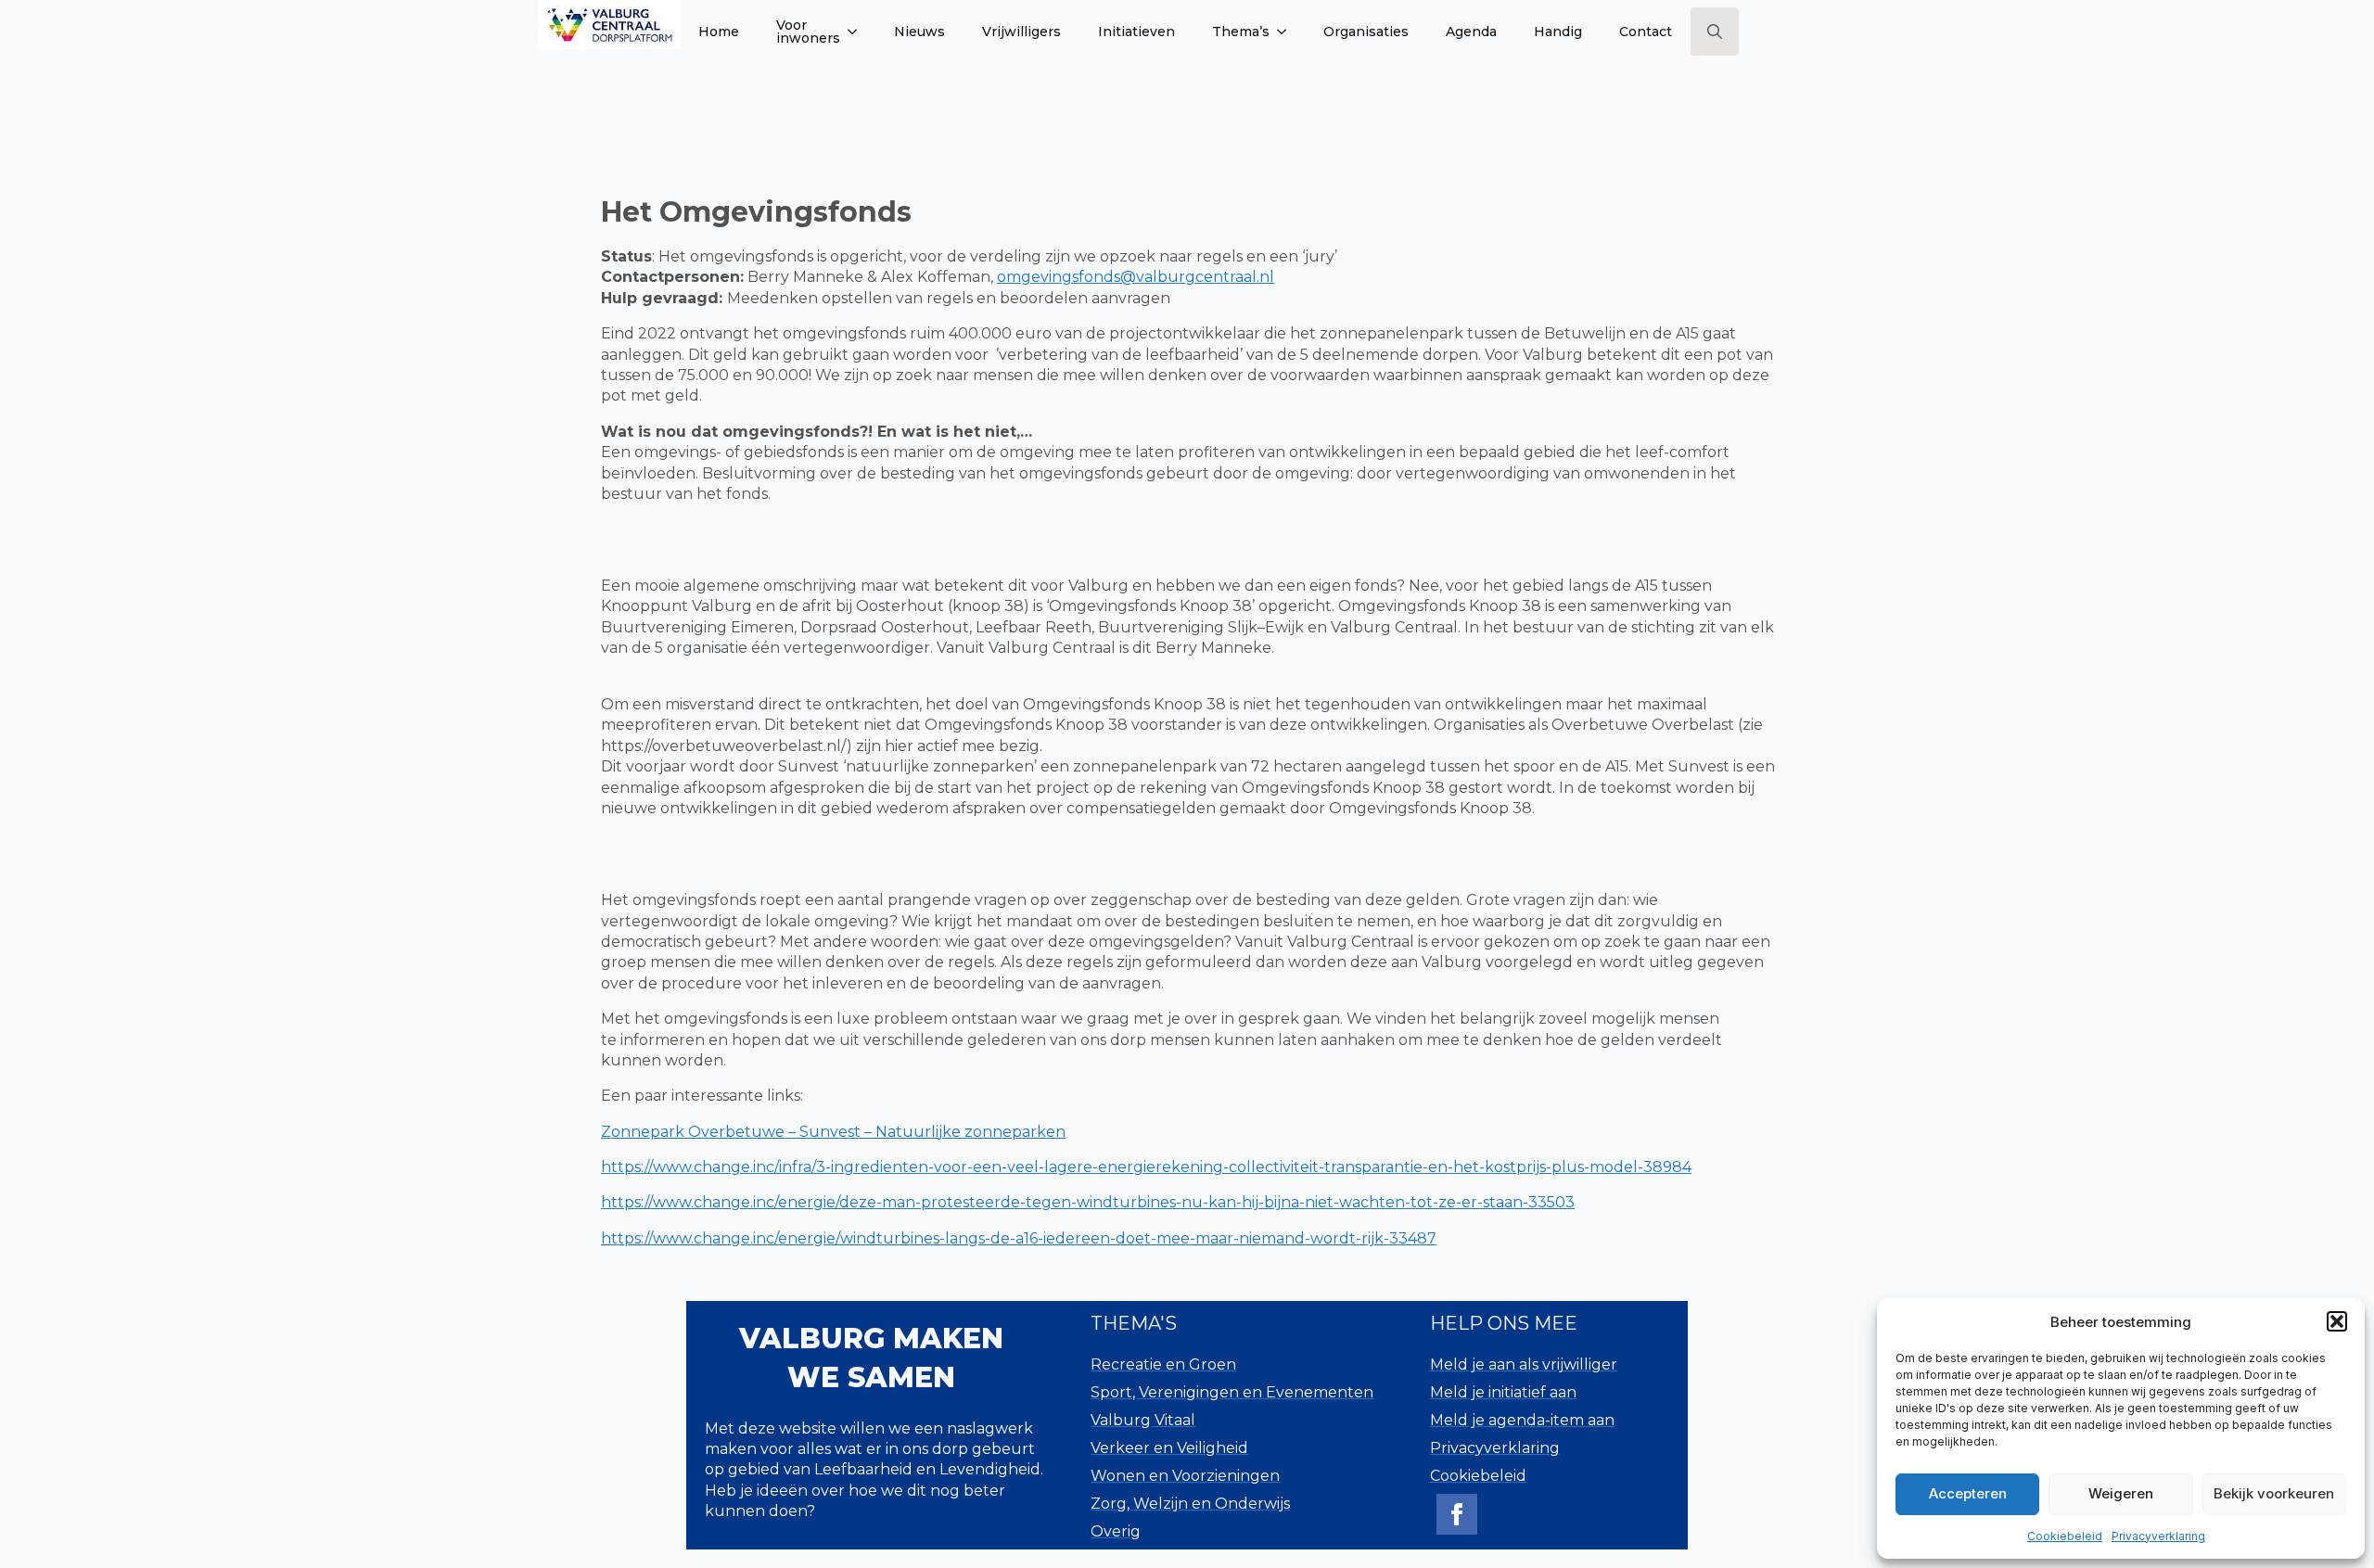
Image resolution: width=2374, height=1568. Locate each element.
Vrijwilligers (1021, 32)
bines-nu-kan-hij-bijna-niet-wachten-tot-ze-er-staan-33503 (1356, 1202)
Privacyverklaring (2158, 1536)
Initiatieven (1136, 32)
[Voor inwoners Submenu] (858, 32)
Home (719, 32)
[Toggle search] (1715, 32)
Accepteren (1968, 1493)
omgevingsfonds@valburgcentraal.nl (1136, 277)
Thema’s (1241, 32)
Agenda (1471, 32)
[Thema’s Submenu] (1287, 32)
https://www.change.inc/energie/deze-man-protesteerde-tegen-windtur (869, 1202)
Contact (1646, 32)
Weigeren (2121, 1493)
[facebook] (1457, 1514)
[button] (2337, 1321)
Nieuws (919, 32)
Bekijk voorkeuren (2274, 1493)
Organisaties (1366, 32)
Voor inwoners (808, 32)
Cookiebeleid (2065, 1536)
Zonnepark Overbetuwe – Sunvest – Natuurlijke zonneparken (833, 1132)
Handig (1558, 32)
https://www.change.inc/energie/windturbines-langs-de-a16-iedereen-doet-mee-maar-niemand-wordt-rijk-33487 (1019, 1238)
